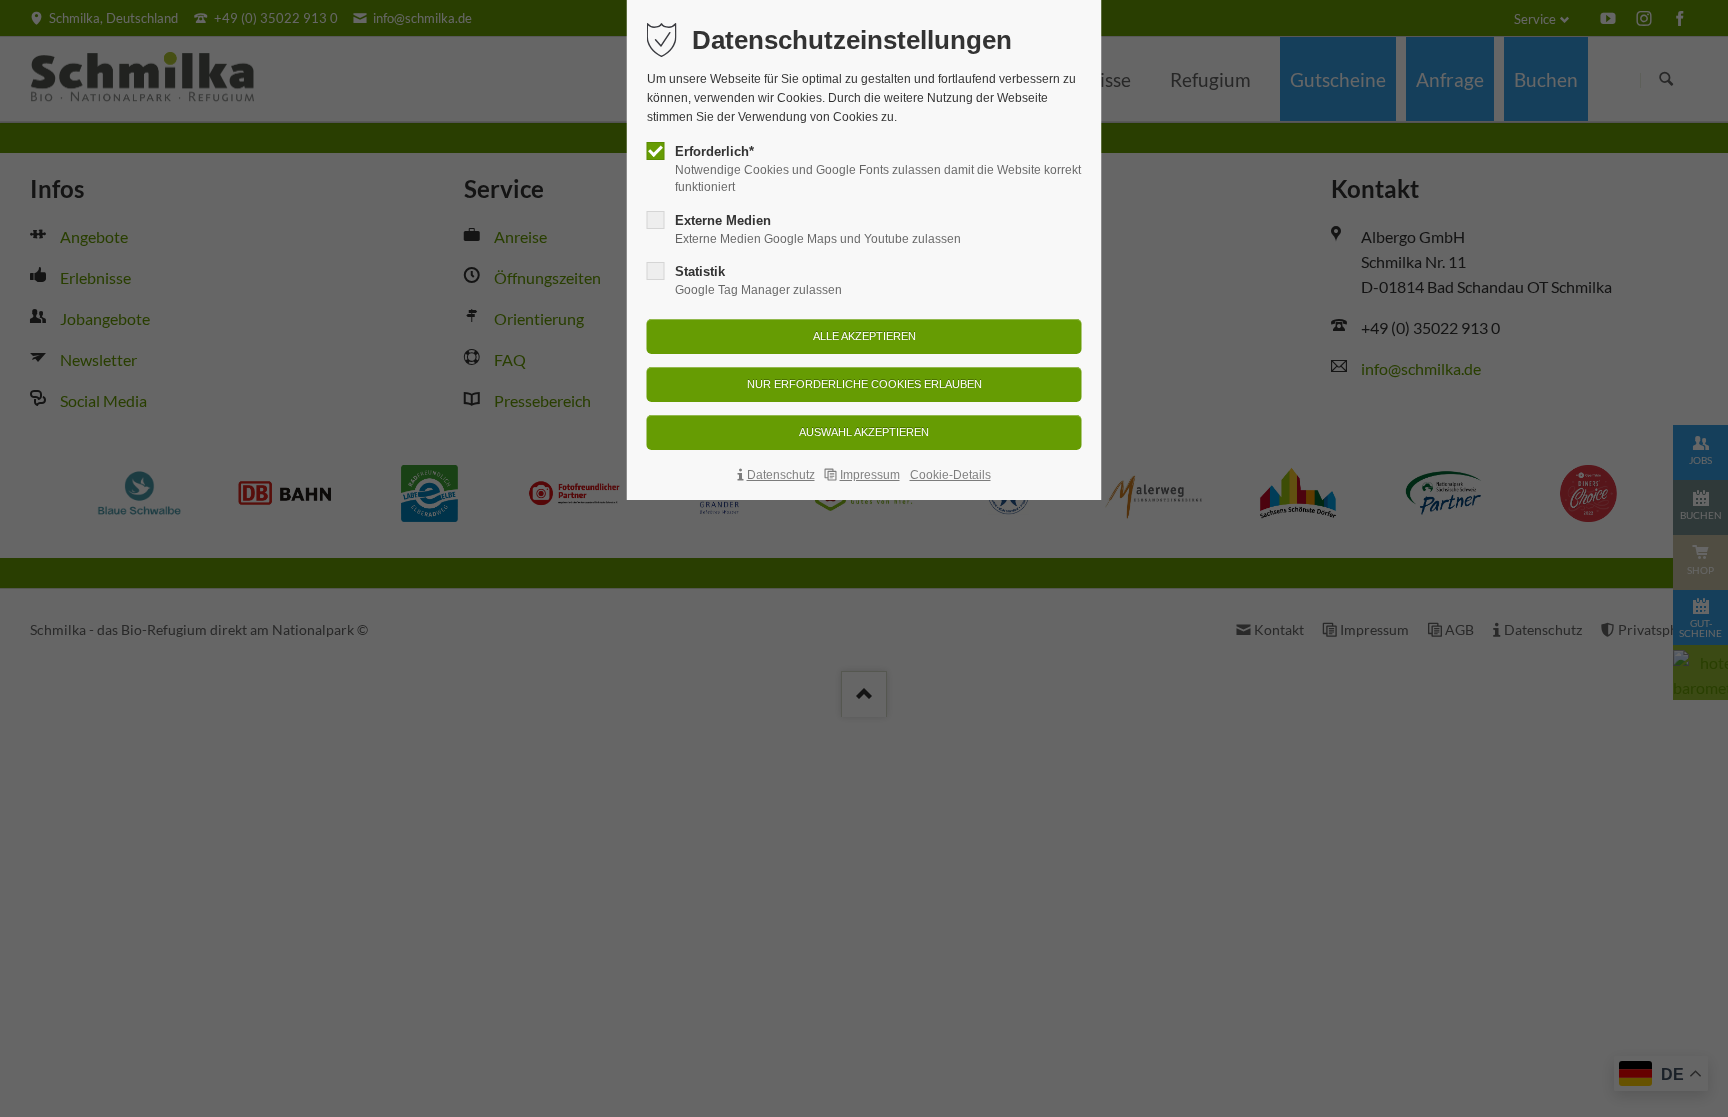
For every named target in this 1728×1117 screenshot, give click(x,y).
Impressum (870, 475)
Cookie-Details (950, 475)
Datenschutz (781, 475)
